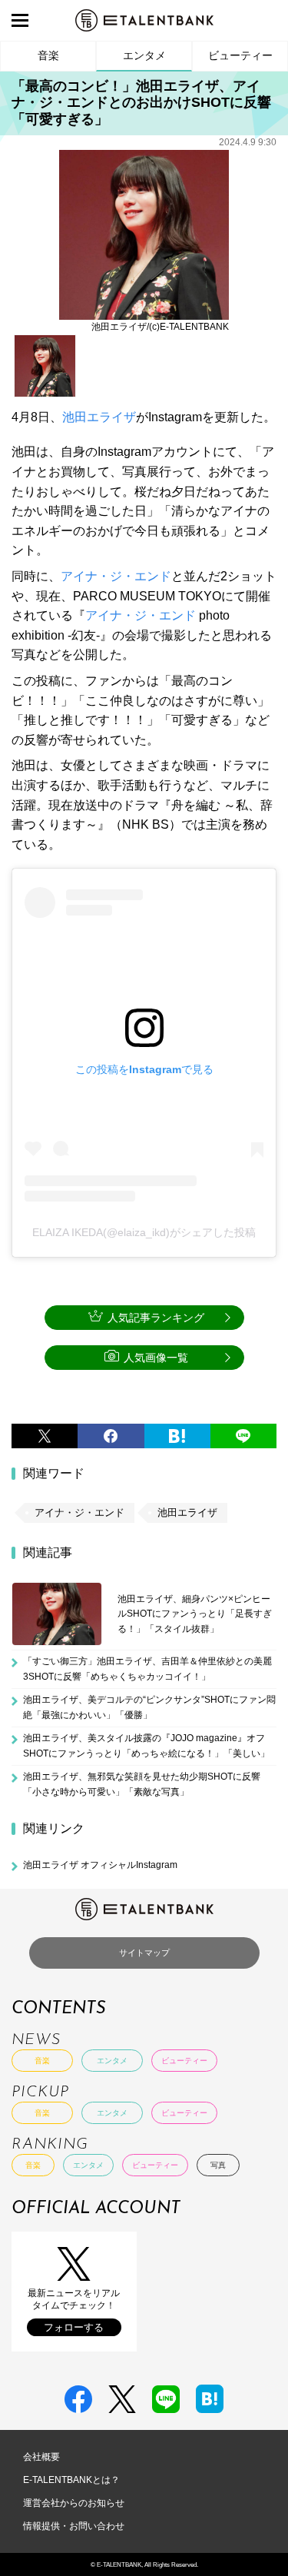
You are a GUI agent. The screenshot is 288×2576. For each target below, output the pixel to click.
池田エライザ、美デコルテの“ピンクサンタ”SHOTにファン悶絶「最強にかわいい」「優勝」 (149, 1707)
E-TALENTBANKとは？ (71, 2480)
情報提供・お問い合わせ (74, 2526)
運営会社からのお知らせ (74, 2503)
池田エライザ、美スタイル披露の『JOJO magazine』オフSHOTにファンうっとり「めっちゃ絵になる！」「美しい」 (146, 1746)
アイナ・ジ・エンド (116, 576)
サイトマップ (144, 1953)
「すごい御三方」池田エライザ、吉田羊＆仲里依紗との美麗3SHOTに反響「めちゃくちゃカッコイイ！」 (147, 1669)
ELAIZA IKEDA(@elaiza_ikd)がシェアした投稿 (144, 1232)
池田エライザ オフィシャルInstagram (100, 1865)
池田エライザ (99, 417)
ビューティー (240, 55)
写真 (218, 2165)
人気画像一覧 (156, 1358)
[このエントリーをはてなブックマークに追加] (177, 1436)
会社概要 (41, 2457)
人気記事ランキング (156, 1318)
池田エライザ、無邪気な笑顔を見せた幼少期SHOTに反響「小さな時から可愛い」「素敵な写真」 (142, 1784)
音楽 (48, 55)
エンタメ (144, 55)
